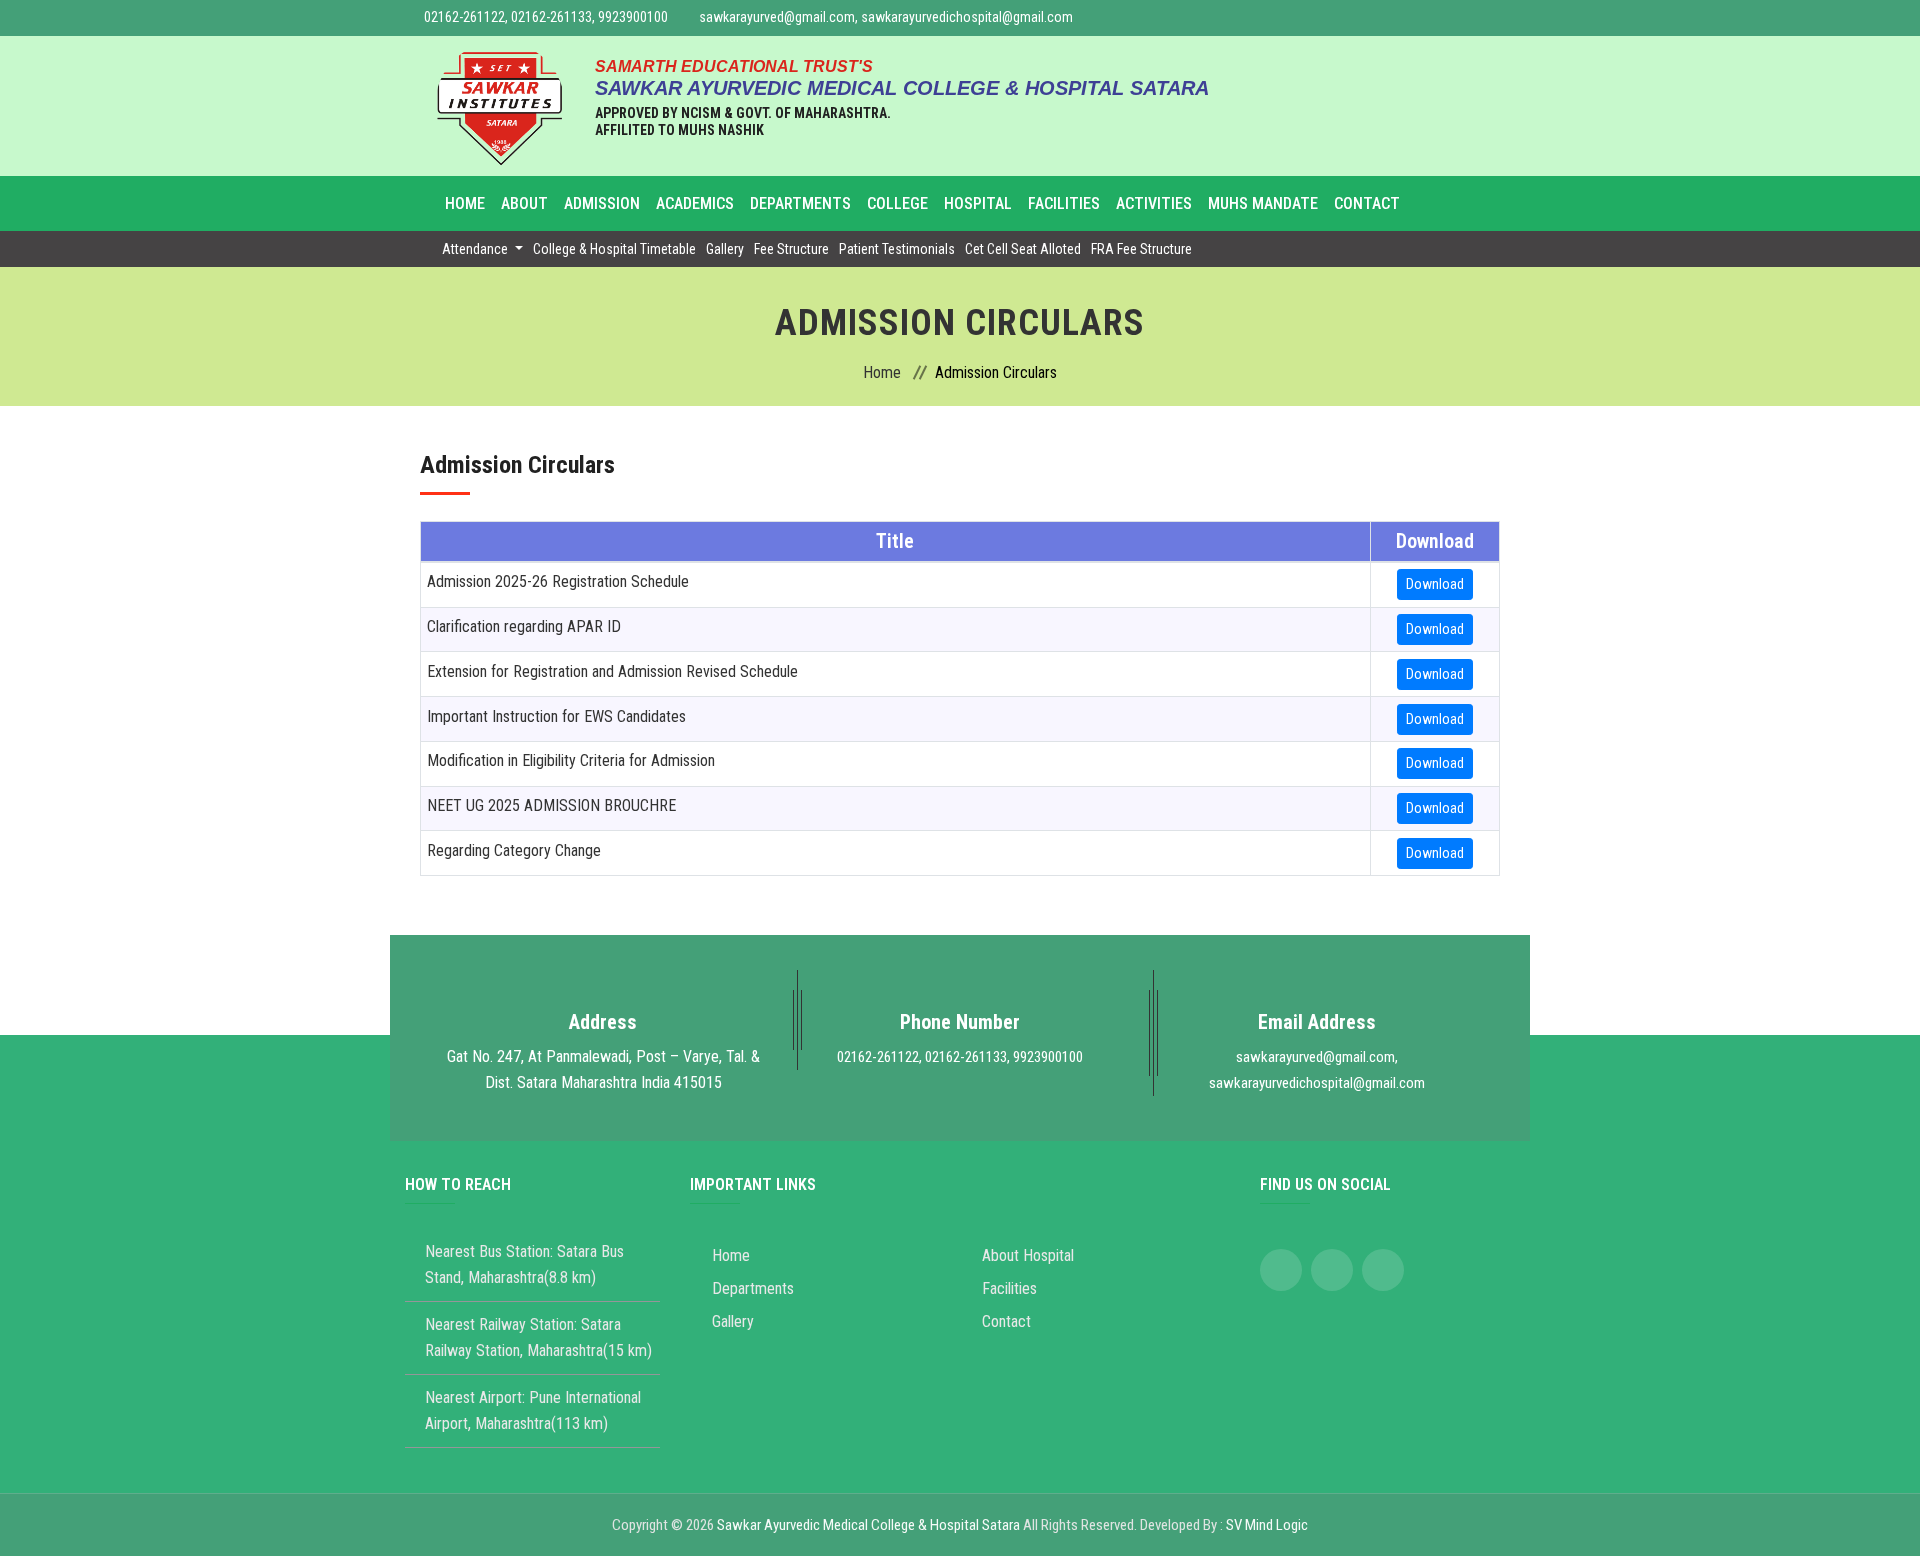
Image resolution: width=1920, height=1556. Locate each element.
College (897, 203)
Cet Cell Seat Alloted (1023, 249)
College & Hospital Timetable (614, 249)
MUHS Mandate (1263, 203)
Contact (1367, 203)
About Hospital (1028, 1255)
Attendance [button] (476, 249)
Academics (695, 203)
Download (1435, 584)
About (524, 203)
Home (465, 203)
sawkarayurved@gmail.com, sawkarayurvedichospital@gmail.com (886, 17)
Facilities (1064, 203)
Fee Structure (791, 249)
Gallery (725, 249)
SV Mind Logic (1267, 1525)
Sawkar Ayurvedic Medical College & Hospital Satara (868, 1525)
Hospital (978, 203)
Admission (602, 203)
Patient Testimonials (897, 249)
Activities (1154, 203)
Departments (800, 203)
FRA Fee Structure (1141, 249)
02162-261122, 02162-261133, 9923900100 (546, 17)
